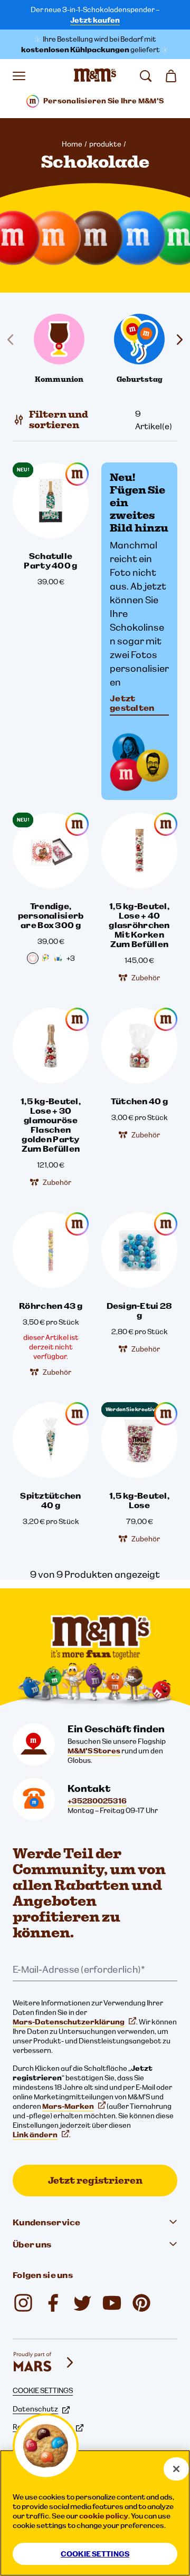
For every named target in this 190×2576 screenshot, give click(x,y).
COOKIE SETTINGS (43, 2390)
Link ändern (35, 2135)
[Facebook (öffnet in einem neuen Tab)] (53, 2303)
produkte (105, 144)
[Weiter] (177, 340)
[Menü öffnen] (19, 76)
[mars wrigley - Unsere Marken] (44, 2362)
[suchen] (146, 76)
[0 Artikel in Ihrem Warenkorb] (171, 76)
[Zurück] (13, 340)
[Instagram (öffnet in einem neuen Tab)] (23, 2303)
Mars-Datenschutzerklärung (69, 2022)
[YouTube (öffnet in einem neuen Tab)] (112, 2303)
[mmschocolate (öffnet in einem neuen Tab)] (141, 2303)
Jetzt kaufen (95, 20)
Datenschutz (35, 2409)
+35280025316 (97, 1801)
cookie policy (104, 2516)
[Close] (176, 2469)
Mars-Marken (68, 2106)
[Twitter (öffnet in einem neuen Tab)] (82, 2303)
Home (72, 144)
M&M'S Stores (94, 1751)
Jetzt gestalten (132, 703)
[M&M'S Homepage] (95, 76)
